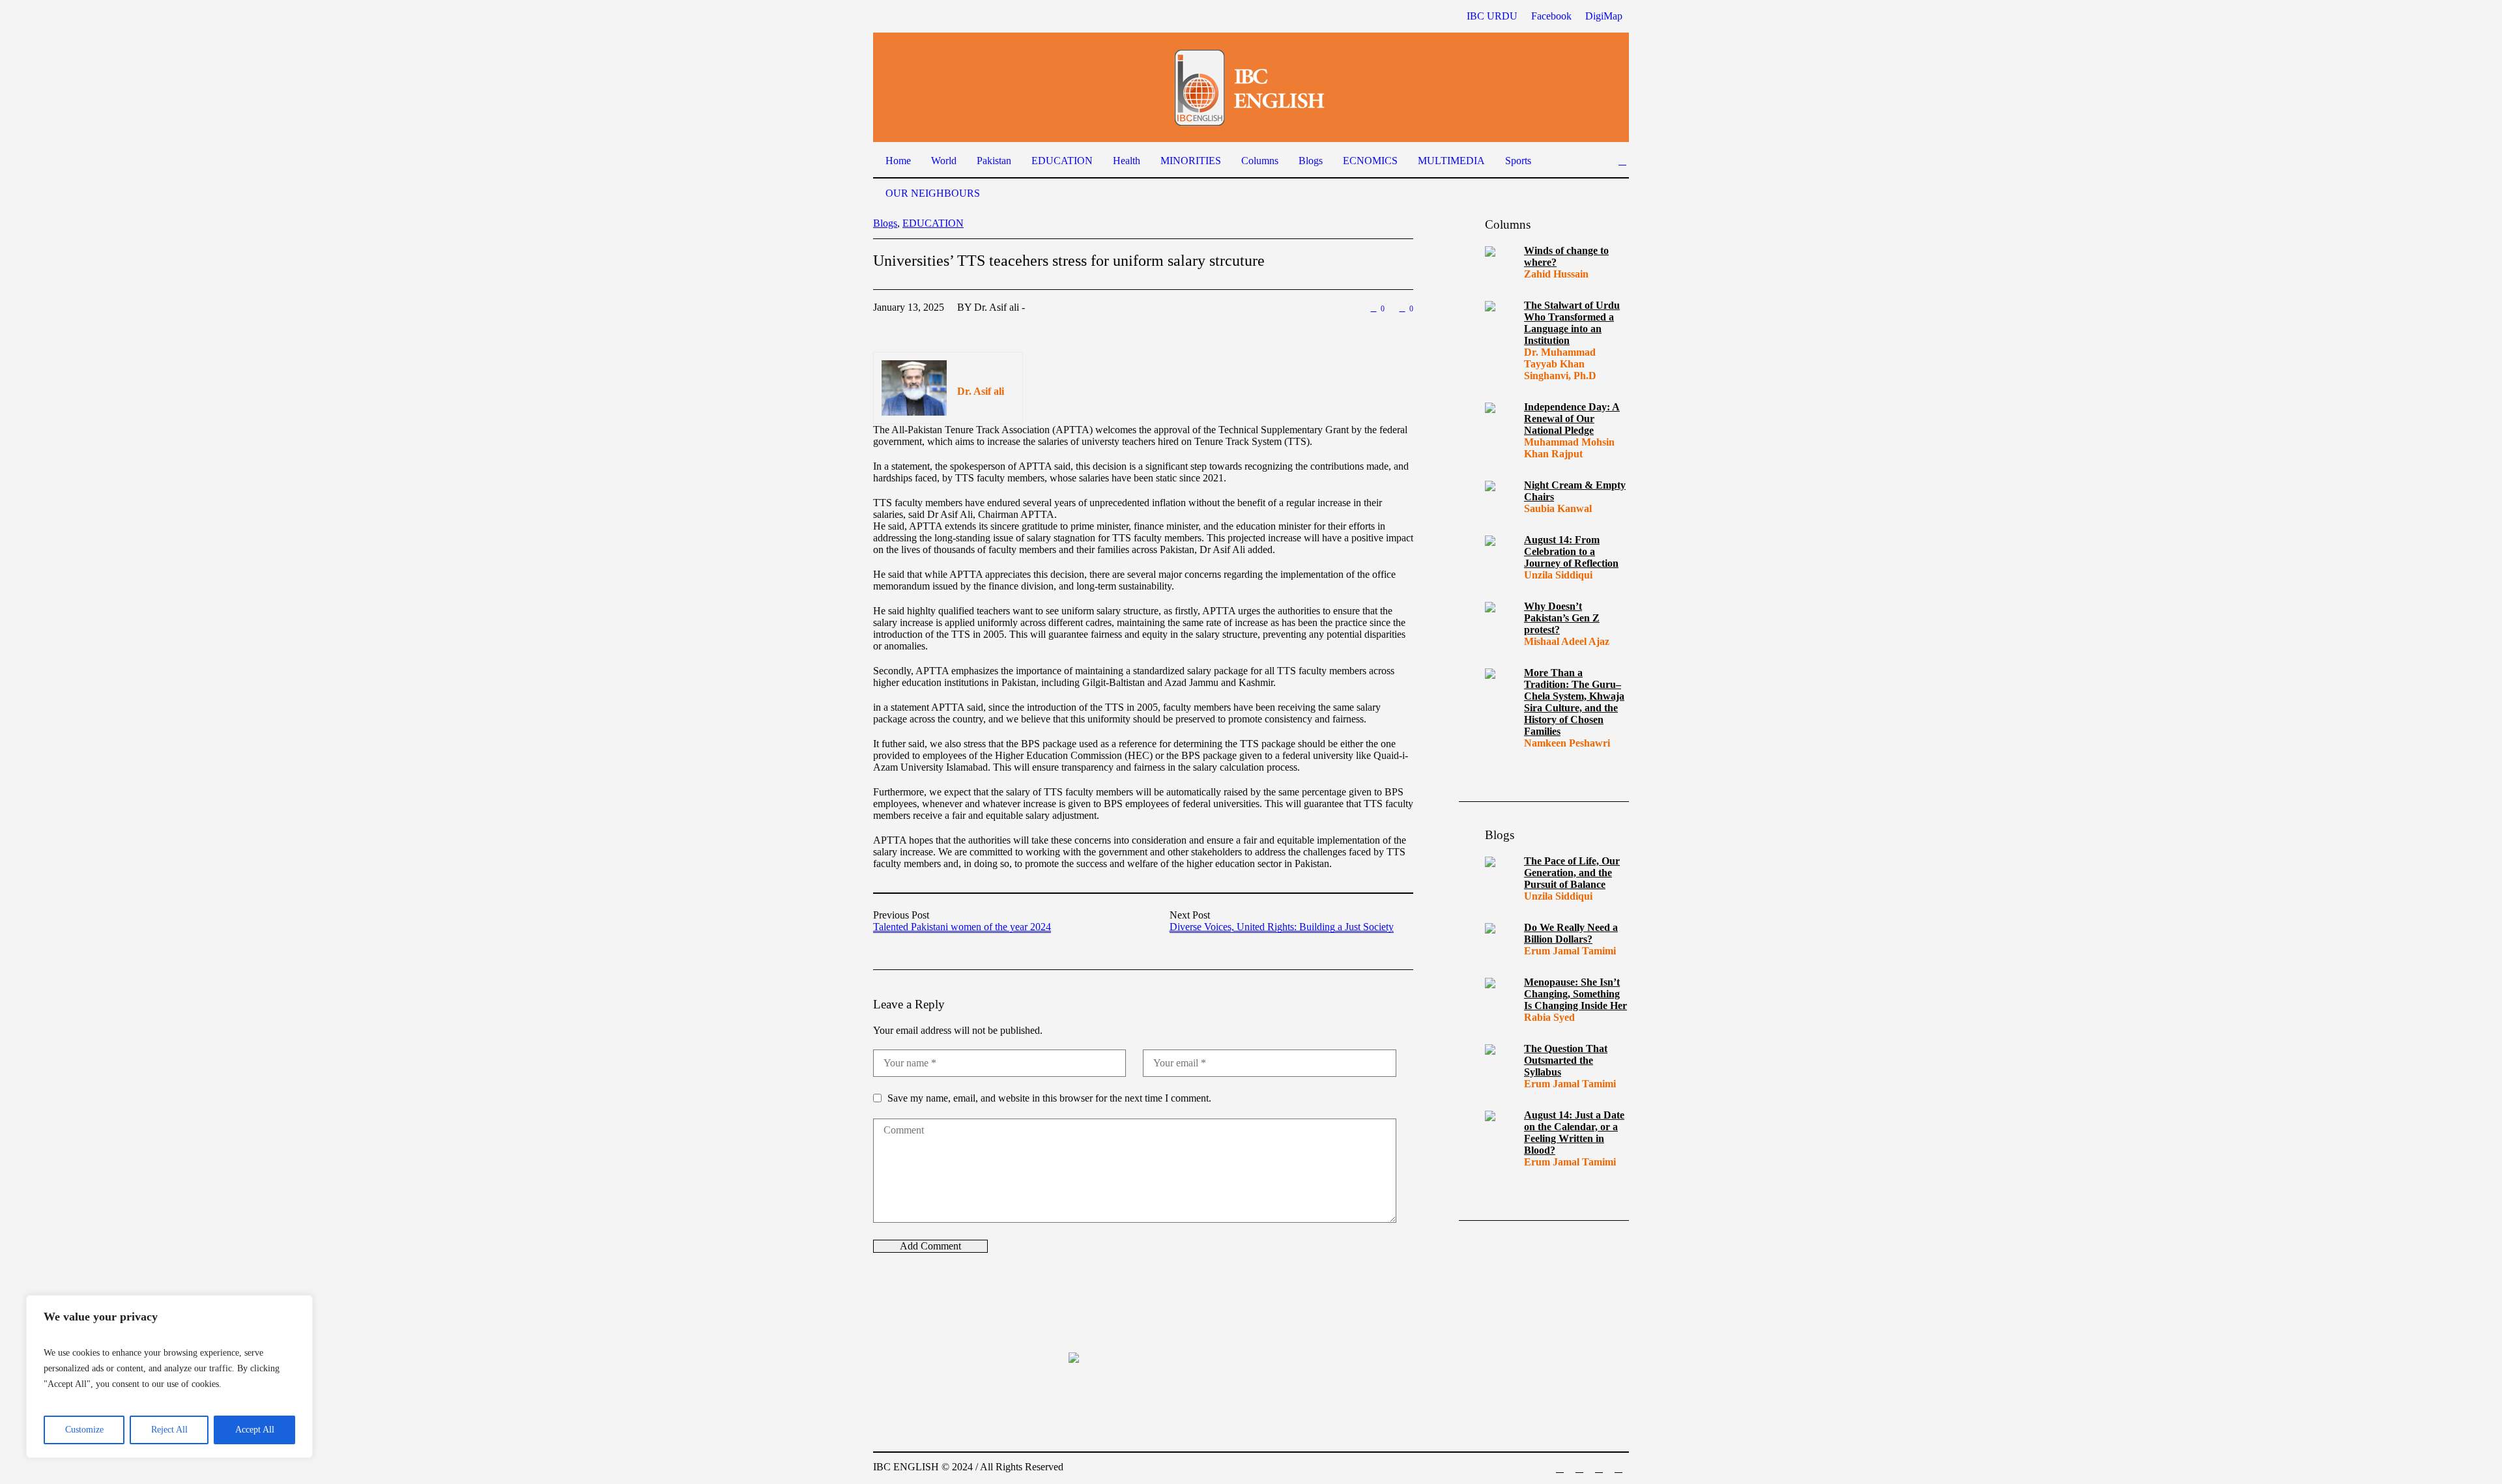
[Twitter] (1618, 1468)
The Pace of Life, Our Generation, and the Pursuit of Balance (1572, 873)
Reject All (169, 1430)
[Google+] (1579, 1468)
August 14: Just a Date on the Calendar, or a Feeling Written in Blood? (1574, 1133)
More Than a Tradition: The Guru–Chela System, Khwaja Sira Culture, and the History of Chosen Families (1574, 702)
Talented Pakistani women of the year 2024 (962, 927)
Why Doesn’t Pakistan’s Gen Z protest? (1562, 618)
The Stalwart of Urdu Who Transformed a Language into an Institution (1572, 323)
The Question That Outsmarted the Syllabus (1566, 1060)
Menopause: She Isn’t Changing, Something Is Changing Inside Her (1575, 994)
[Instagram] (1599, 1468)
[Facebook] (1560, 1468)
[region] (169, 1377)
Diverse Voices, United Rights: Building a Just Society (1282, 927)
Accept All (255, 1430)
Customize (84, 1430)
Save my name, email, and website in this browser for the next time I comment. (1049, 1098)
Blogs (885, 223)
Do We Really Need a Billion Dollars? (1571, 933)
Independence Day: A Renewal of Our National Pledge (1572, 419)
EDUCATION (933, 223)
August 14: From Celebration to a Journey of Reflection (1571, 551)
